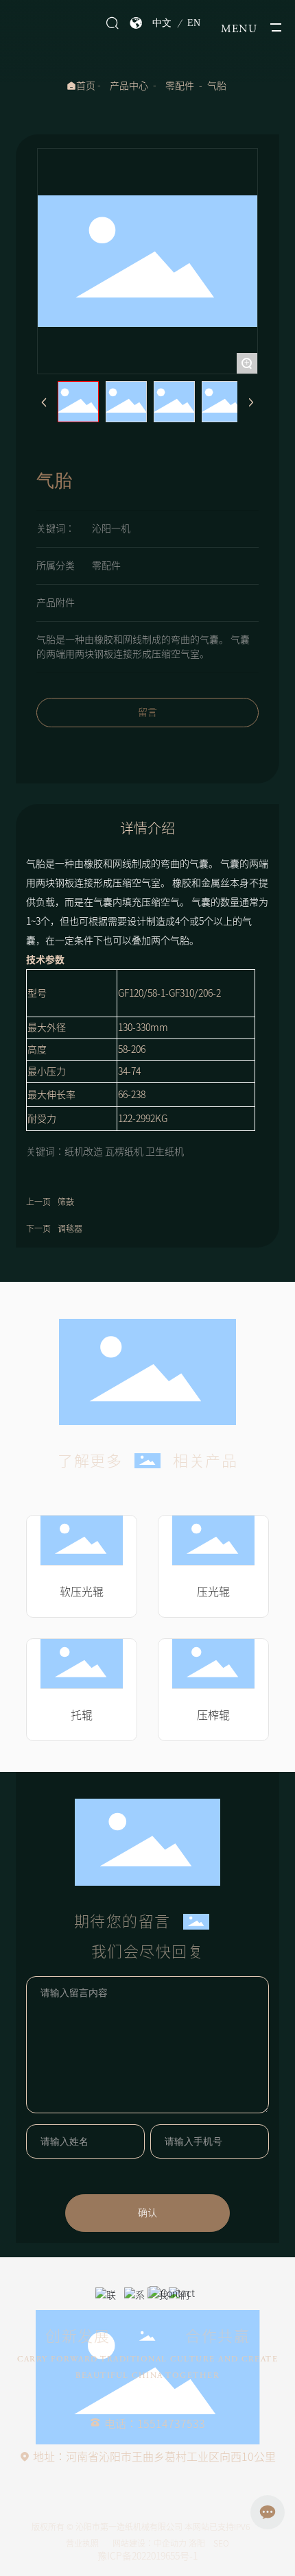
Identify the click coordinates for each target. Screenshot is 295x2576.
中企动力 (170, 2543)
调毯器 (70, 1228)
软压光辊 (82, 1592)
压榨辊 (213, 1715)
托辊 (82, 1715)
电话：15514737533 (155, 2424)
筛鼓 (66, 1202)
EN (194, 23)
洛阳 (197, 2543)
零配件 (180, 86)
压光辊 (213, 1592)
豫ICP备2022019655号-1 (147, 2556)
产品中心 (129, 86)
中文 (162, 23)
